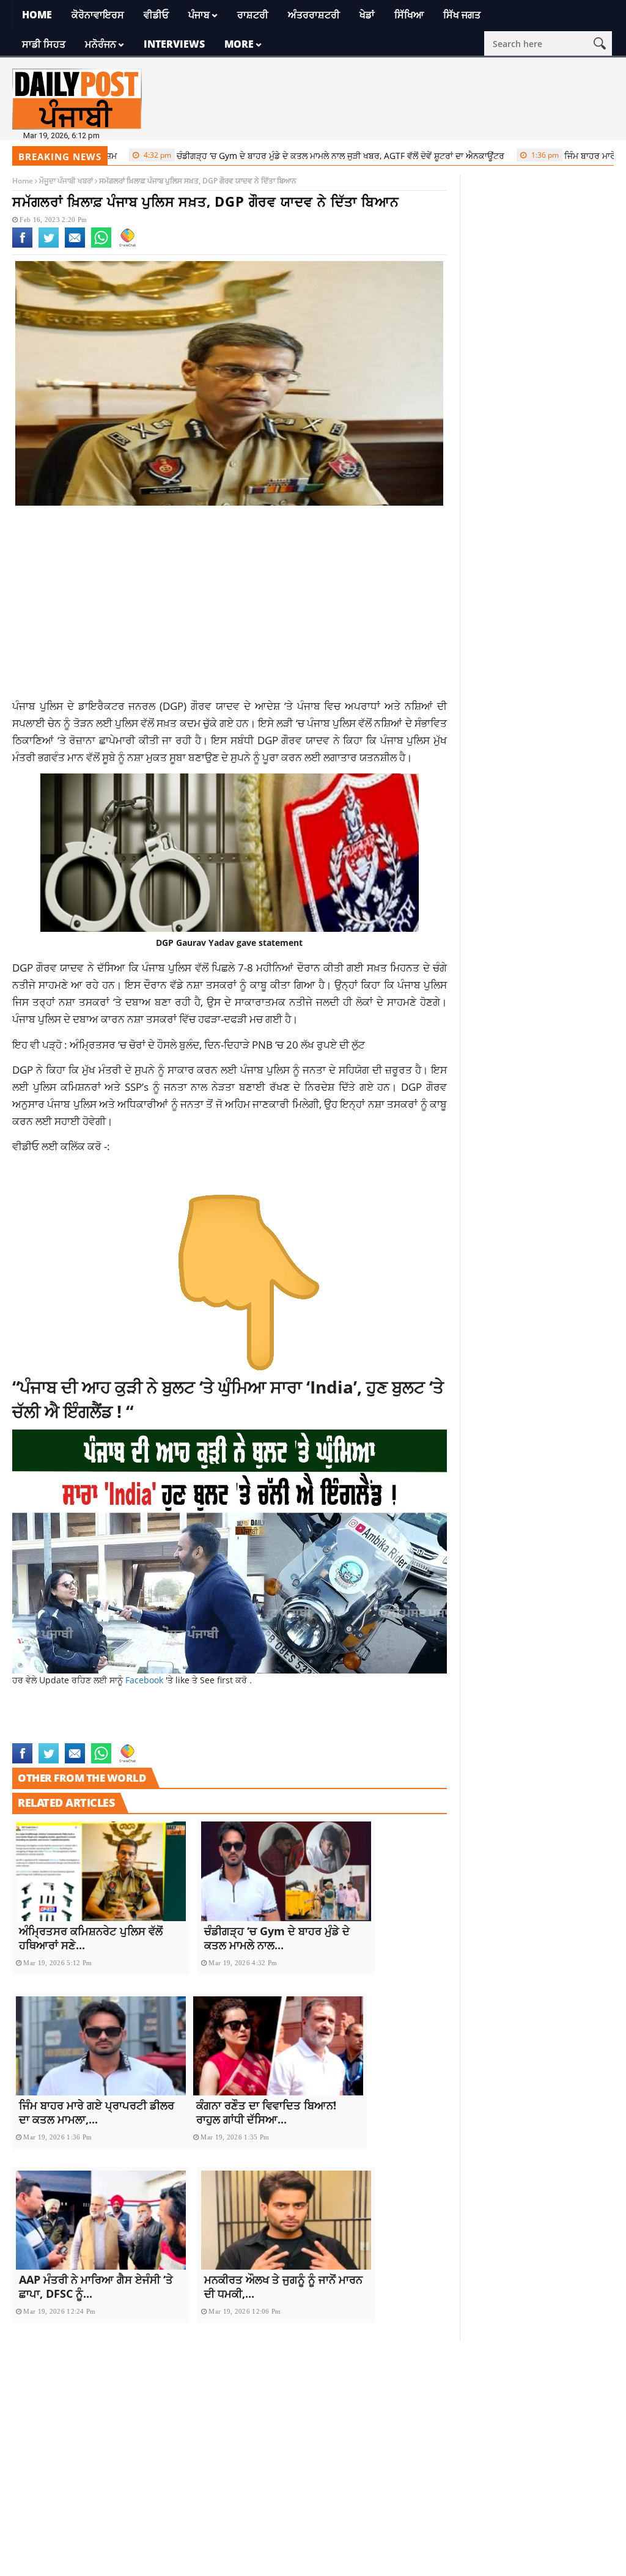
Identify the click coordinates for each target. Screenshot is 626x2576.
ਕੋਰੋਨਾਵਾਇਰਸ (98, 15)
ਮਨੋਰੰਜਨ (101, 44)
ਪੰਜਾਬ (199, 15)
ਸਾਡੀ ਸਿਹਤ (44, 44)
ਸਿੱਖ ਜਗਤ (462, 15)
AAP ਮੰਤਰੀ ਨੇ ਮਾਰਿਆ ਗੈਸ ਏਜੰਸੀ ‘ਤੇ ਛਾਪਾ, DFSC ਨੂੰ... (96, 2286)
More (239, 44)
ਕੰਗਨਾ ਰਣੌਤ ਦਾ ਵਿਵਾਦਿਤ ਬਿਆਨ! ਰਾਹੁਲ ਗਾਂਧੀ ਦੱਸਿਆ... (266, 2112)
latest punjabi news (189, 1722)
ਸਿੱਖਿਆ (409, 15)
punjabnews (400, 1722)
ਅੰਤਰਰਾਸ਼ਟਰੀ (314, 15)
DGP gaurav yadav (50, 1722)
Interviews (174, 44)
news (299, 1722)
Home (37, 15)
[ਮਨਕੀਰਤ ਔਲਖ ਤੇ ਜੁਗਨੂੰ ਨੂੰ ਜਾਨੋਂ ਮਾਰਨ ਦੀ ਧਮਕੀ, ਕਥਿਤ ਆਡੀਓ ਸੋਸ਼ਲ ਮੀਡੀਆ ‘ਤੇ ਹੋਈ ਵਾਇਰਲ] (286, 2220)
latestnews (260, 1722)
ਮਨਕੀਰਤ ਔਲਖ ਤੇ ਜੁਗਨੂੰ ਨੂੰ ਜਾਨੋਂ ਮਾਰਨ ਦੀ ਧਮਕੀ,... (283, 2286)
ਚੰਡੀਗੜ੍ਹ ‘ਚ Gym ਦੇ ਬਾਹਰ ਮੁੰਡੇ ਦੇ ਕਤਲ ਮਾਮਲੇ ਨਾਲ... (277, 1938)
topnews (71, 1735)
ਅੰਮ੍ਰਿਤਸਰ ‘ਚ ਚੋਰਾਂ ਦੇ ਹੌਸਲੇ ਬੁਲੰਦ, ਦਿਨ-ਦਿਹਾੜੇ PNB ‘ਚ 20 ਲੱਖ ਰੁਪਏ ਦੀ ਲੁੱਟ (217, 1044)
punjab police (342, 1722)
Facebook (145, 1680)
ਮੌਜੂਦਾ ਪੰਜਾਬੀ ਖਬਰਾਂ (66, 181)
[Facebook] (22, 245)
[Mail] (75, 245)
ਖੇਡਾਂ (367, 15)
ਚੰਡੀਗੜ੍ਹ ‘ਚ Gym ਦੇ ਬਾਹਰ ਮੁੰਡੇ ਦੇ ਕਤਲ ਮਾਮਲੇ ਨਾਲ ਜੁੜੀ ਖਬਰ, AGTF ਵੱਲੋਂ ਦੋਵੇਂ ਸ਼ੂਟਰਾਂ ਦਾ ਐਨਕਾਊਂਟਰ (274, 156)
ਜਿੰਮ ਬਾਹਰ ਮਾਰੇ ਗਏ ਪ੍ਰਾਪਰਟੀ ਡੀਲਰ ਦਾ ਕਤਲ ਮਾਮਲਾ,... (97, 2112)
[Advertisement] (230, 607)
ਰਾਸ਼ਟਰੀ (253, 15)
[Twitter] (49, 245)
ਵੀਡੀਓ (156, 15)
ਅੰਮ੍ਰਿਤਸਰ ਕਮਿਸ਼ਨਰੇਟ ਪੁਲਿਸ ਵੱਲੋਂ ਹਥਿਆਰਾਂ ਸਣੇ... (91, 1938)
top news (31, 1735)
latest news (117, 1722)
